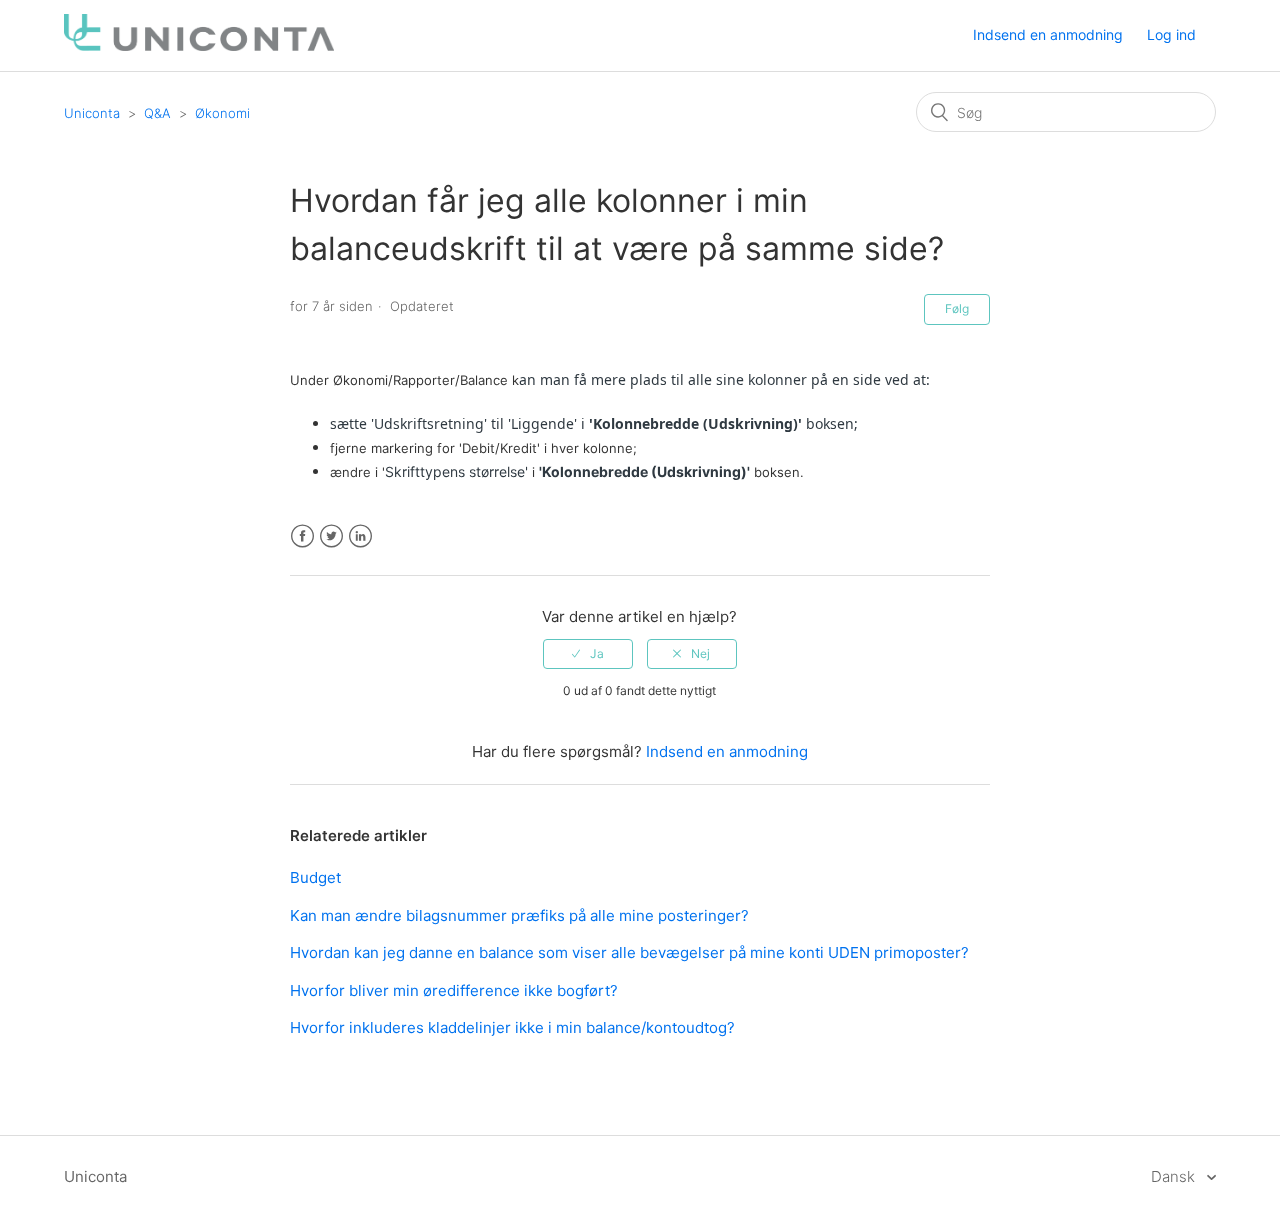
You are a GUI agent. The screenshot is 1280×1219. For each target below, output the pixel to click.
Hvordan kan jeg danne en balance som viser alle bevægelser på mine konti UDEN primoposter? (629, 952)
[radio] (588, 654)
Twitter (331, 536)
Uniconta (92, 113)
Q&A (157, 113)
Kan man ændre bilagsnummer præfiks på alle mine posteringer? (519, 915)
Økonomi (222, 113)
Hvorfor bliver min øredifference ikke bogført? (454, 990)
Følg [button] (957, 308)
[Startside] (199, 45)
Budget (315, 877)
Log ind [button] (1171, 34)
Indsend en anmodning (1048, 34)
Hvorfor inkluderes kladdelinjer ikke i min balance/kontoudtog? (512, 1027)
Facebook (302, 536)
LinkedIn (360, 536)
